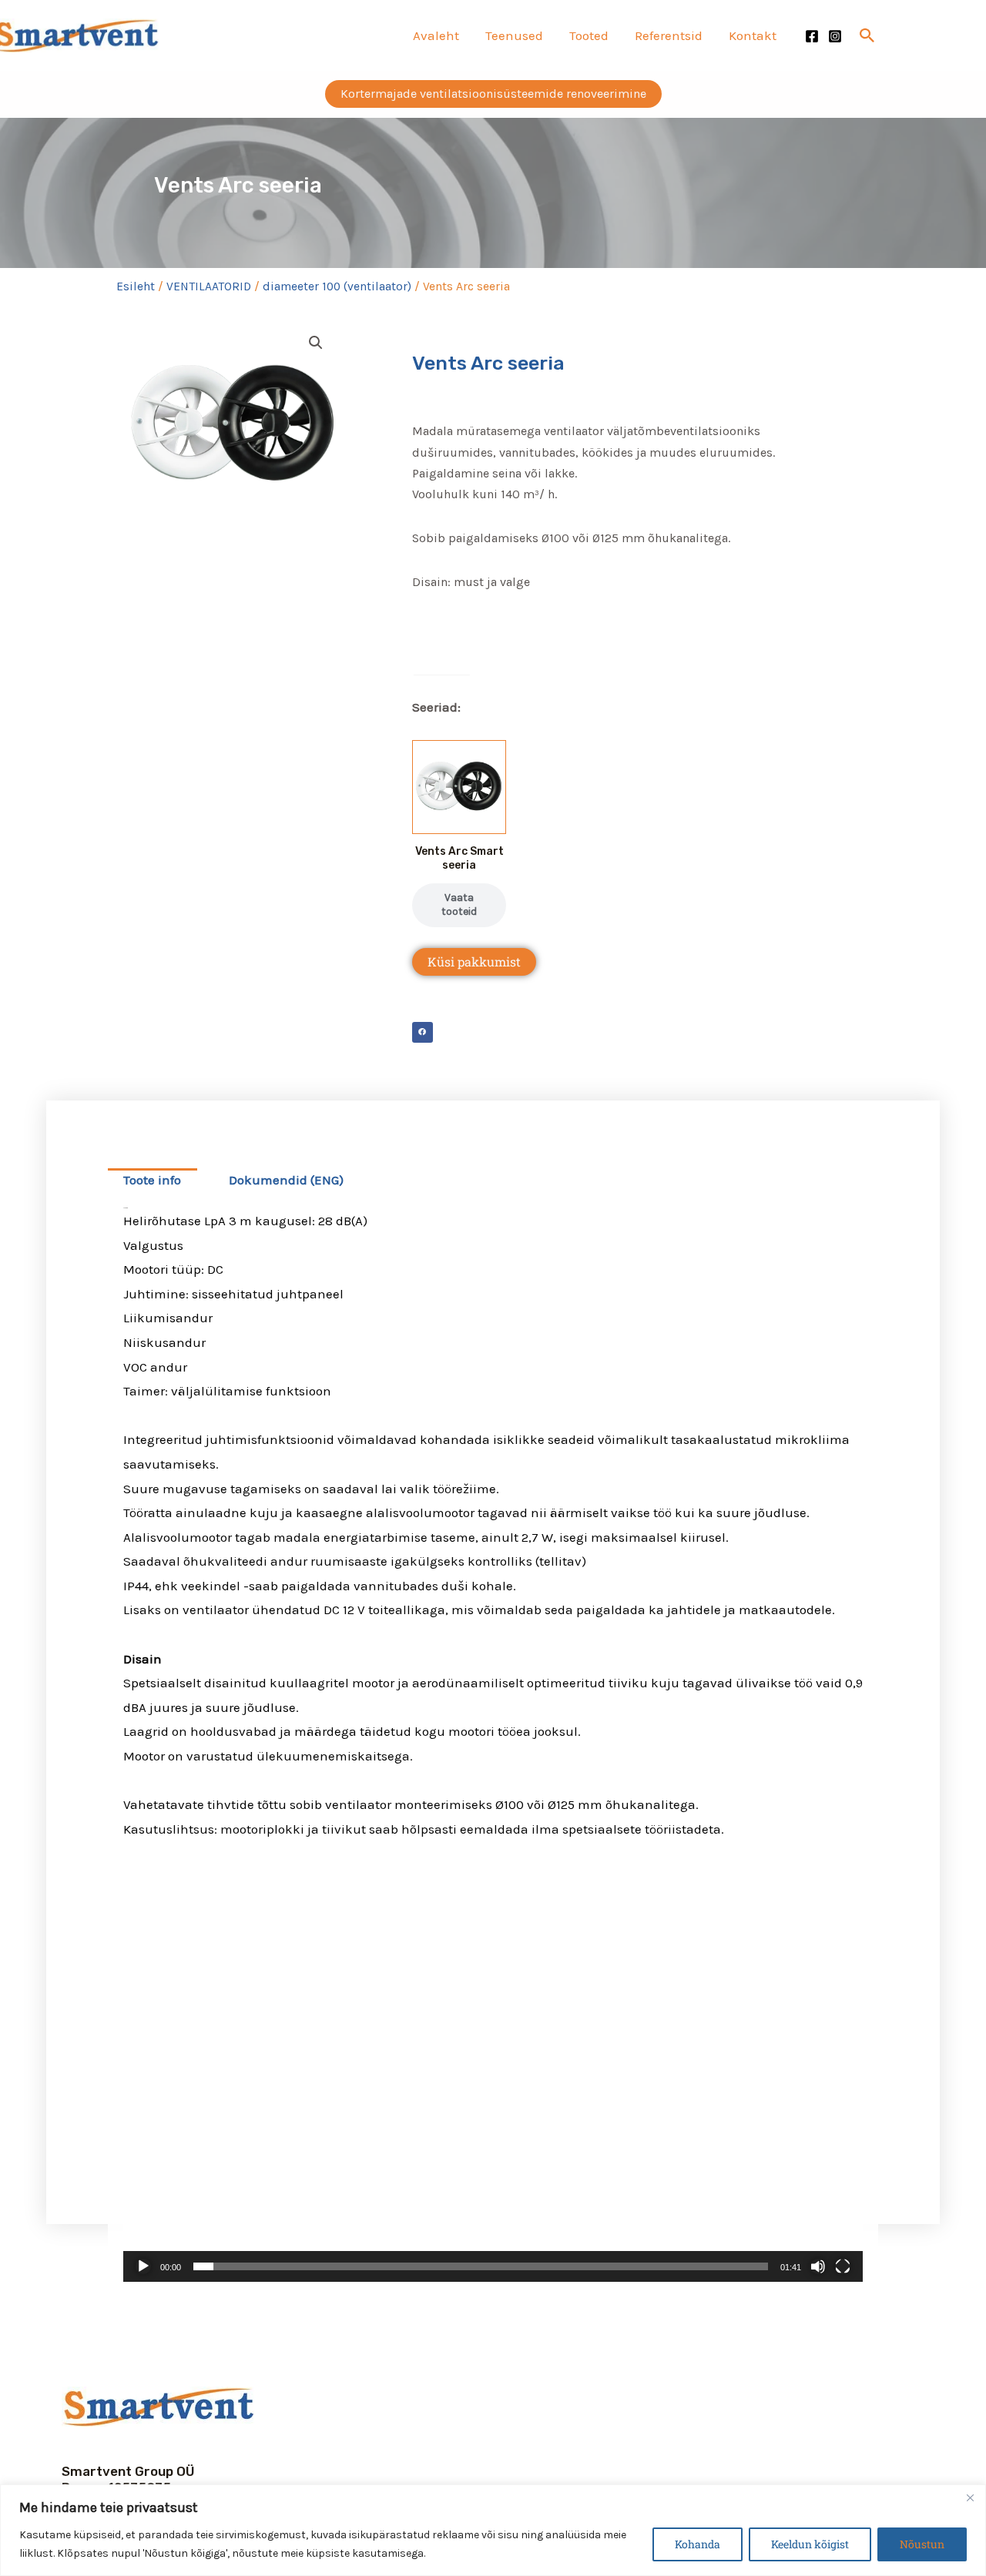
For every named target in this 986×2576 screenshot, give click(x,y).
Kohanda (698, 2544)
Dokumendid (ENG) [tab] (286, 1180)
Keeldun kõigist (810, 2544)
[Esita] (143, 2266)
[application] (493, 2074)
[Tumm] (818, 2266)
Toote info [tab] (152, 1180)
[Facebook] (812, 36)
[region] (493, 2530)
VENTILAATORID (209, 286)
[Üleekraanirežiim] (843, 2266)
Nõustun (922, 2544)
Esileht (136, 286)
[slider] (481, 2266)
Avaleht (436, 35)
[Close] (970, 2497)
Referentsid (669, 35)
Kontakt (753, 35)
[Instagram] (835, 36)
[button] (867, 35)
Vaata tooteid (459, 904)
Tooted (589, 35)
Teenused (514, 35)
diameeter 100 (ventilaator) (337, 286)
